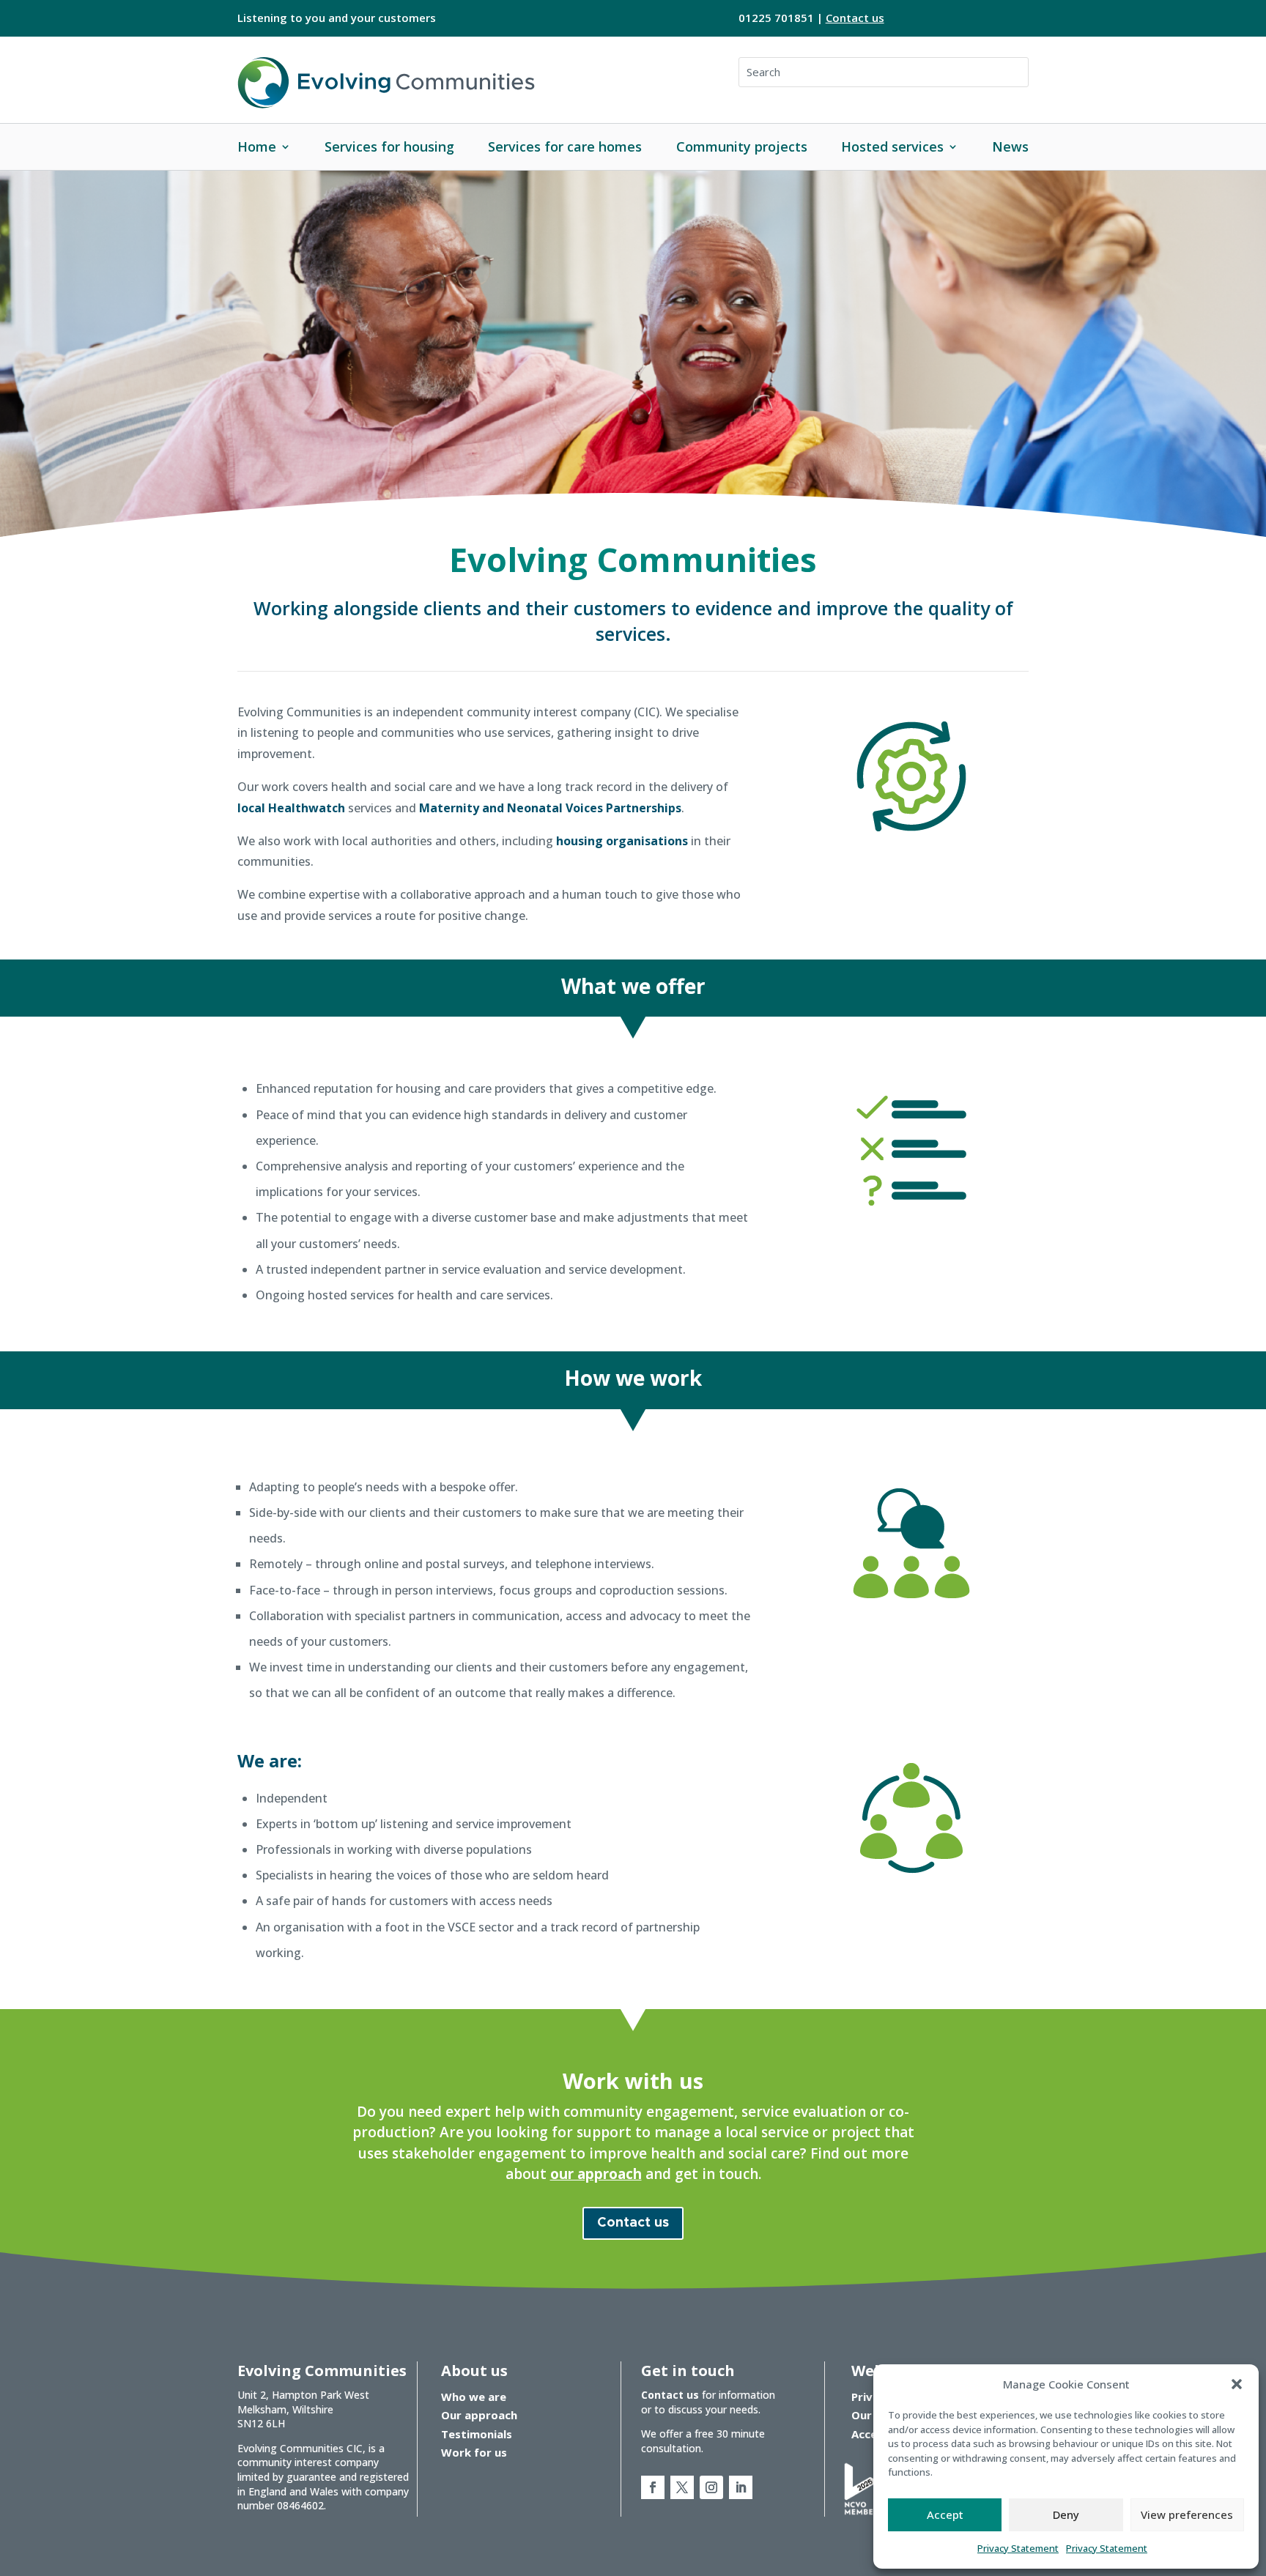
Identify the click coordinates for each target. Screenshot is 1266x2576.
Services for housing (389, 146)
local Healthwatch (291, 808)
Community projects (742, 146)
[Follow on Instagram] (711, 2487)
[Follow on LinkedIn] (741, 2487)
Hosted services (892, 146)
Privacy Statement (1018, 2548)
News (1010, 146)
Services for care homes (565, 146)
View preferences (1187, 2514)
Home (257, 146)
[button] (1237, 2384)
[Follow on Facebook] (653, 2487)
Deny (1066, 2514)
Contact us (855, 18)
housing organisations (622, 841)
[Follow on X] (682, 2487)
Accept (945, 2514)
